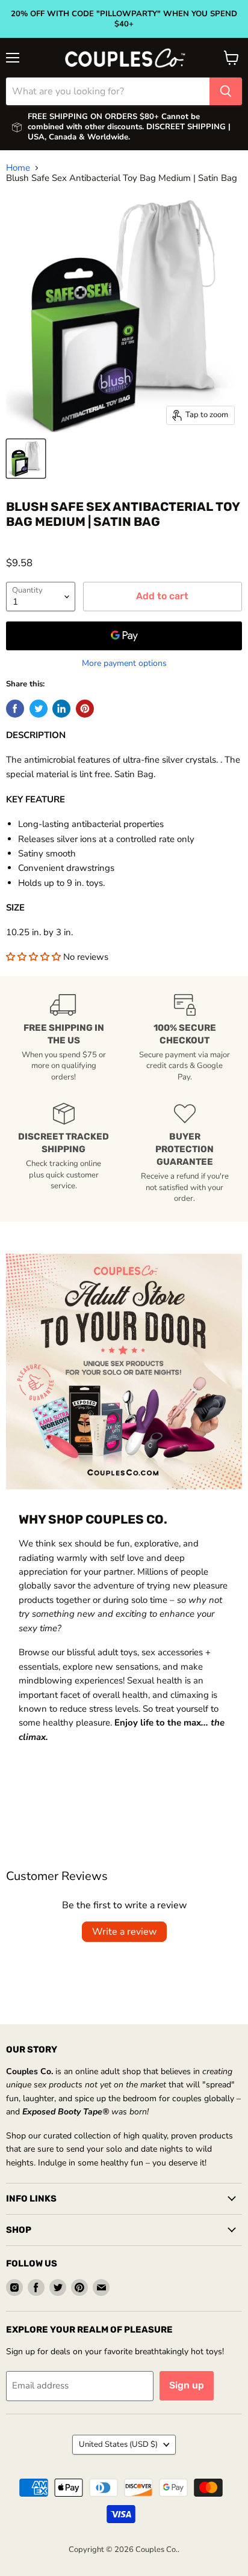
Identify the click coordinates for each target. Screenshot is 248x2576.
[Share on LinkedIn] (61, 709)
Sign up (187, 2385)
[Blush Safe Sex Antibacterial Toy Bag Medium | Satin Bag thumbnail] (26, 459)
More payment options (124, 664)
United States (118, 2444)
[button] (35, 957)
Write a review (124, 1932)
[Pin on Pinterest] (85, 709)
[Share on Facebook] (15, 709)
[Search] (226, 91)
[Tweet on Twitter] (39, 709)
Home (18, 168)
